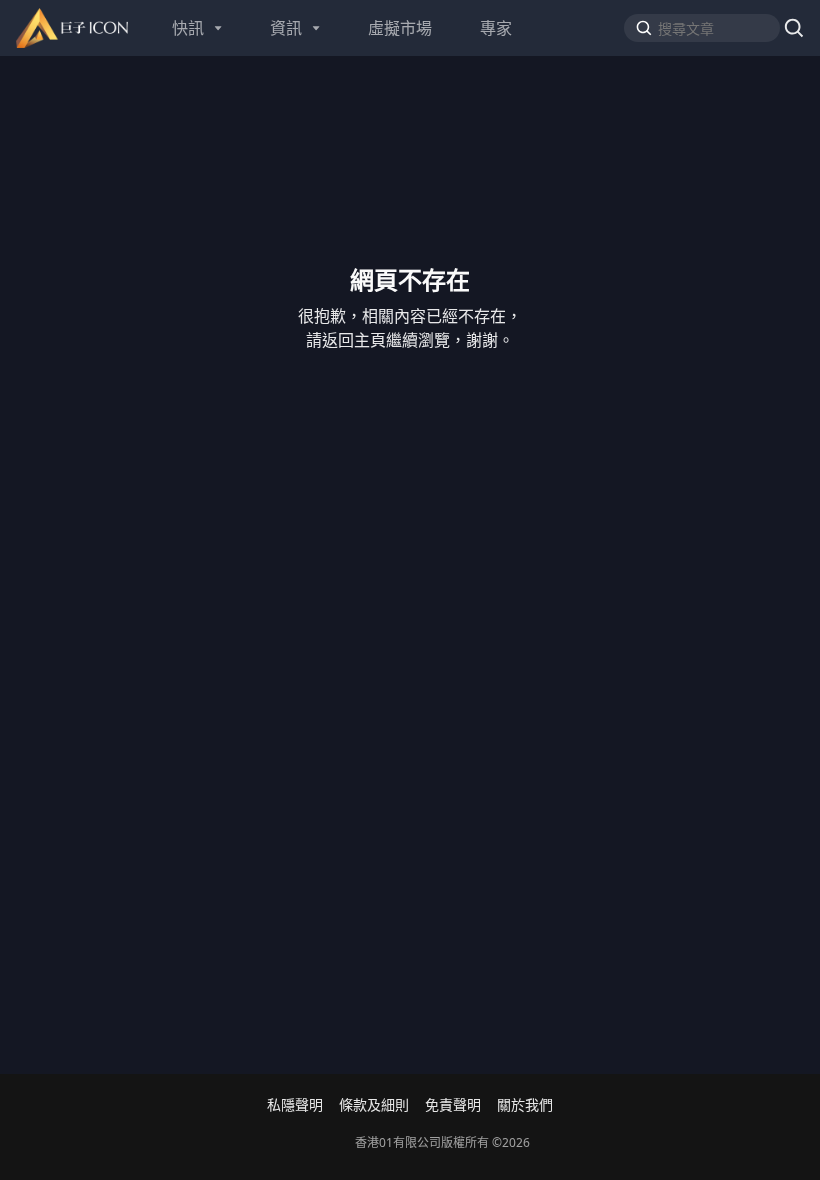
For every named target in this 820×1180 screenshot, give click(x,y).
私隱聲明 (295, 1105)
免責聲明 (453, 1105)
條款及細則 (374, 1105)
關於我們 (525, 1105)
